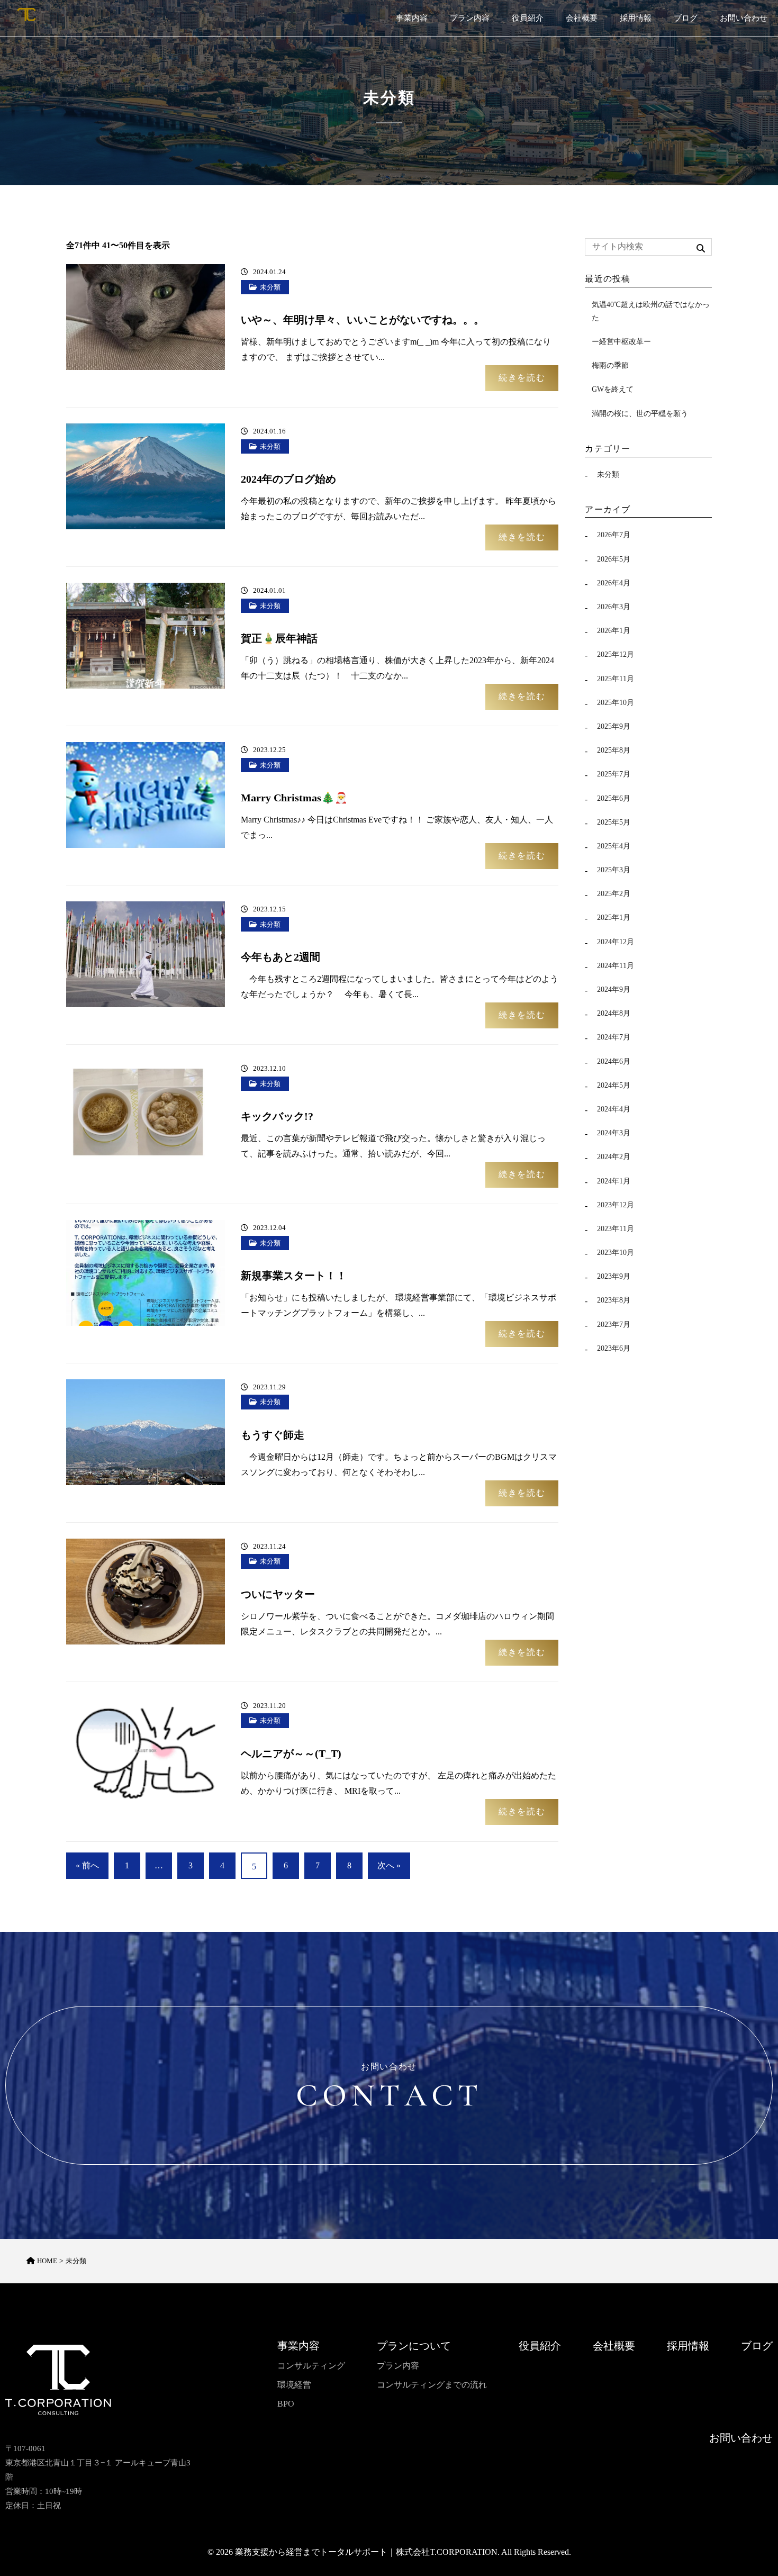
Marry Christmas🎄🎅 (294, 798)
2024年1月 (614, 1181)
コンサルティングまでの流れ (432, 2385)
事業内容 (412, 18)
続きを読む (522, 378)
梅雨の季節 (610, 365)
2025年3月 (614, 870)
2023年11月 (616, 1229)
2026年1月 (614, 631)
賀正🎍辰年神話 (279, 638)
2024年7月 (614, 1037)
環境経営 (294, 2385)
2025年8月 (614, 750)
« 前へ (87, 1865)
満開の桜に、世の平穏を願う (640, 414)
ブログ (686, 18)
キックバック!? (277, 1116)
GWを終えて (613, 389)
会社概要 (582, 18)
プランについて (414, 2346)
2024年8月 (614, 1013)
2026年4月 (614, 583)
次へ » (389, 1865)
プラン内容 (470, 18)
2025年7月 (614, 774)
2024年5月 (614, 1085)
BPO (286, 2404)
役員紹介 (528, 18)
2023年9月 (614, 1276)
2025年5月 (614, 822)
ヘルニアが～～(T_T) (291, 1754)
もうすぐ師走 (273, 1435)
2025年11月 (616, 679)
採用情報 (636, 18)
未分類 (270, 287)
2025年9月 (614, 726)
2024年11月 (616, 966)
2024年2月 (614, 1157)
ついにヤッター (278, 1594)
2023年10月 (616, 1253)
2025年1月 (614, 918)
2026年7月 (614, 535)
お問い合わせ (744, 18)
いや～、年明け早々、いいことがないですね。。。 (363, 320)
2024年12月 (616, 942)
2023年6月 (614, 1348)
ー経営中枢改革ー (621, 342)
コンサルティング (311, 2366)
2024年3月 (614, 1133)
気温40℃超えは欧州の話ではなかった (651, 311)
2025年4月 (614, 846)
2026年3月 (614, 607)
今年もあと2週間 (281, 957)
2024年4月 (614, 1109)
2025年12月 (616, 654)
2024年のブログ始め (288, 479)
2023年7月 (614, 1325)
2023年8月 (614, 1300)
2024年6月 (614, 1061)
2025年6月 (614, 798)
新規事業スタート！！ (294, 1276)
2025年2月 (614, 894)
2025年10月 (616, 703)
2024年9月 (614, 989)
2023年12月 (616, 1205)
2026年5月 (614, 559)
